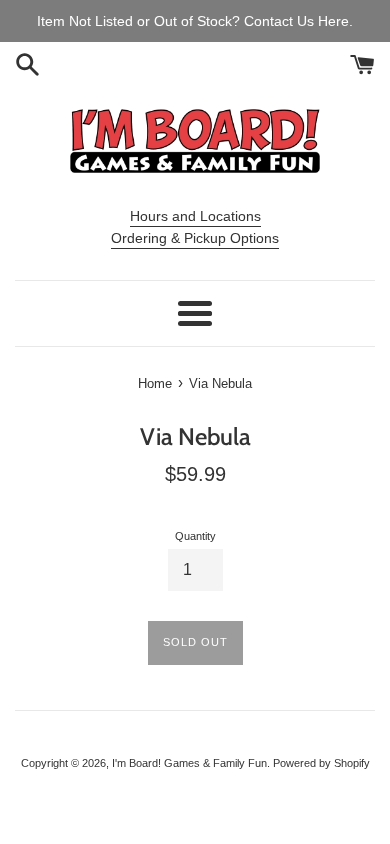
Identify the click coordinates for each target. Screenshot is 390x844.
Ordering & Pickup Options (195, 238)
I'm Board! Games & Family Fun (189, 763)
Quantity (195, 536)
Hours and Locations (195, 216)
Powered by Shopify (321, 763)
